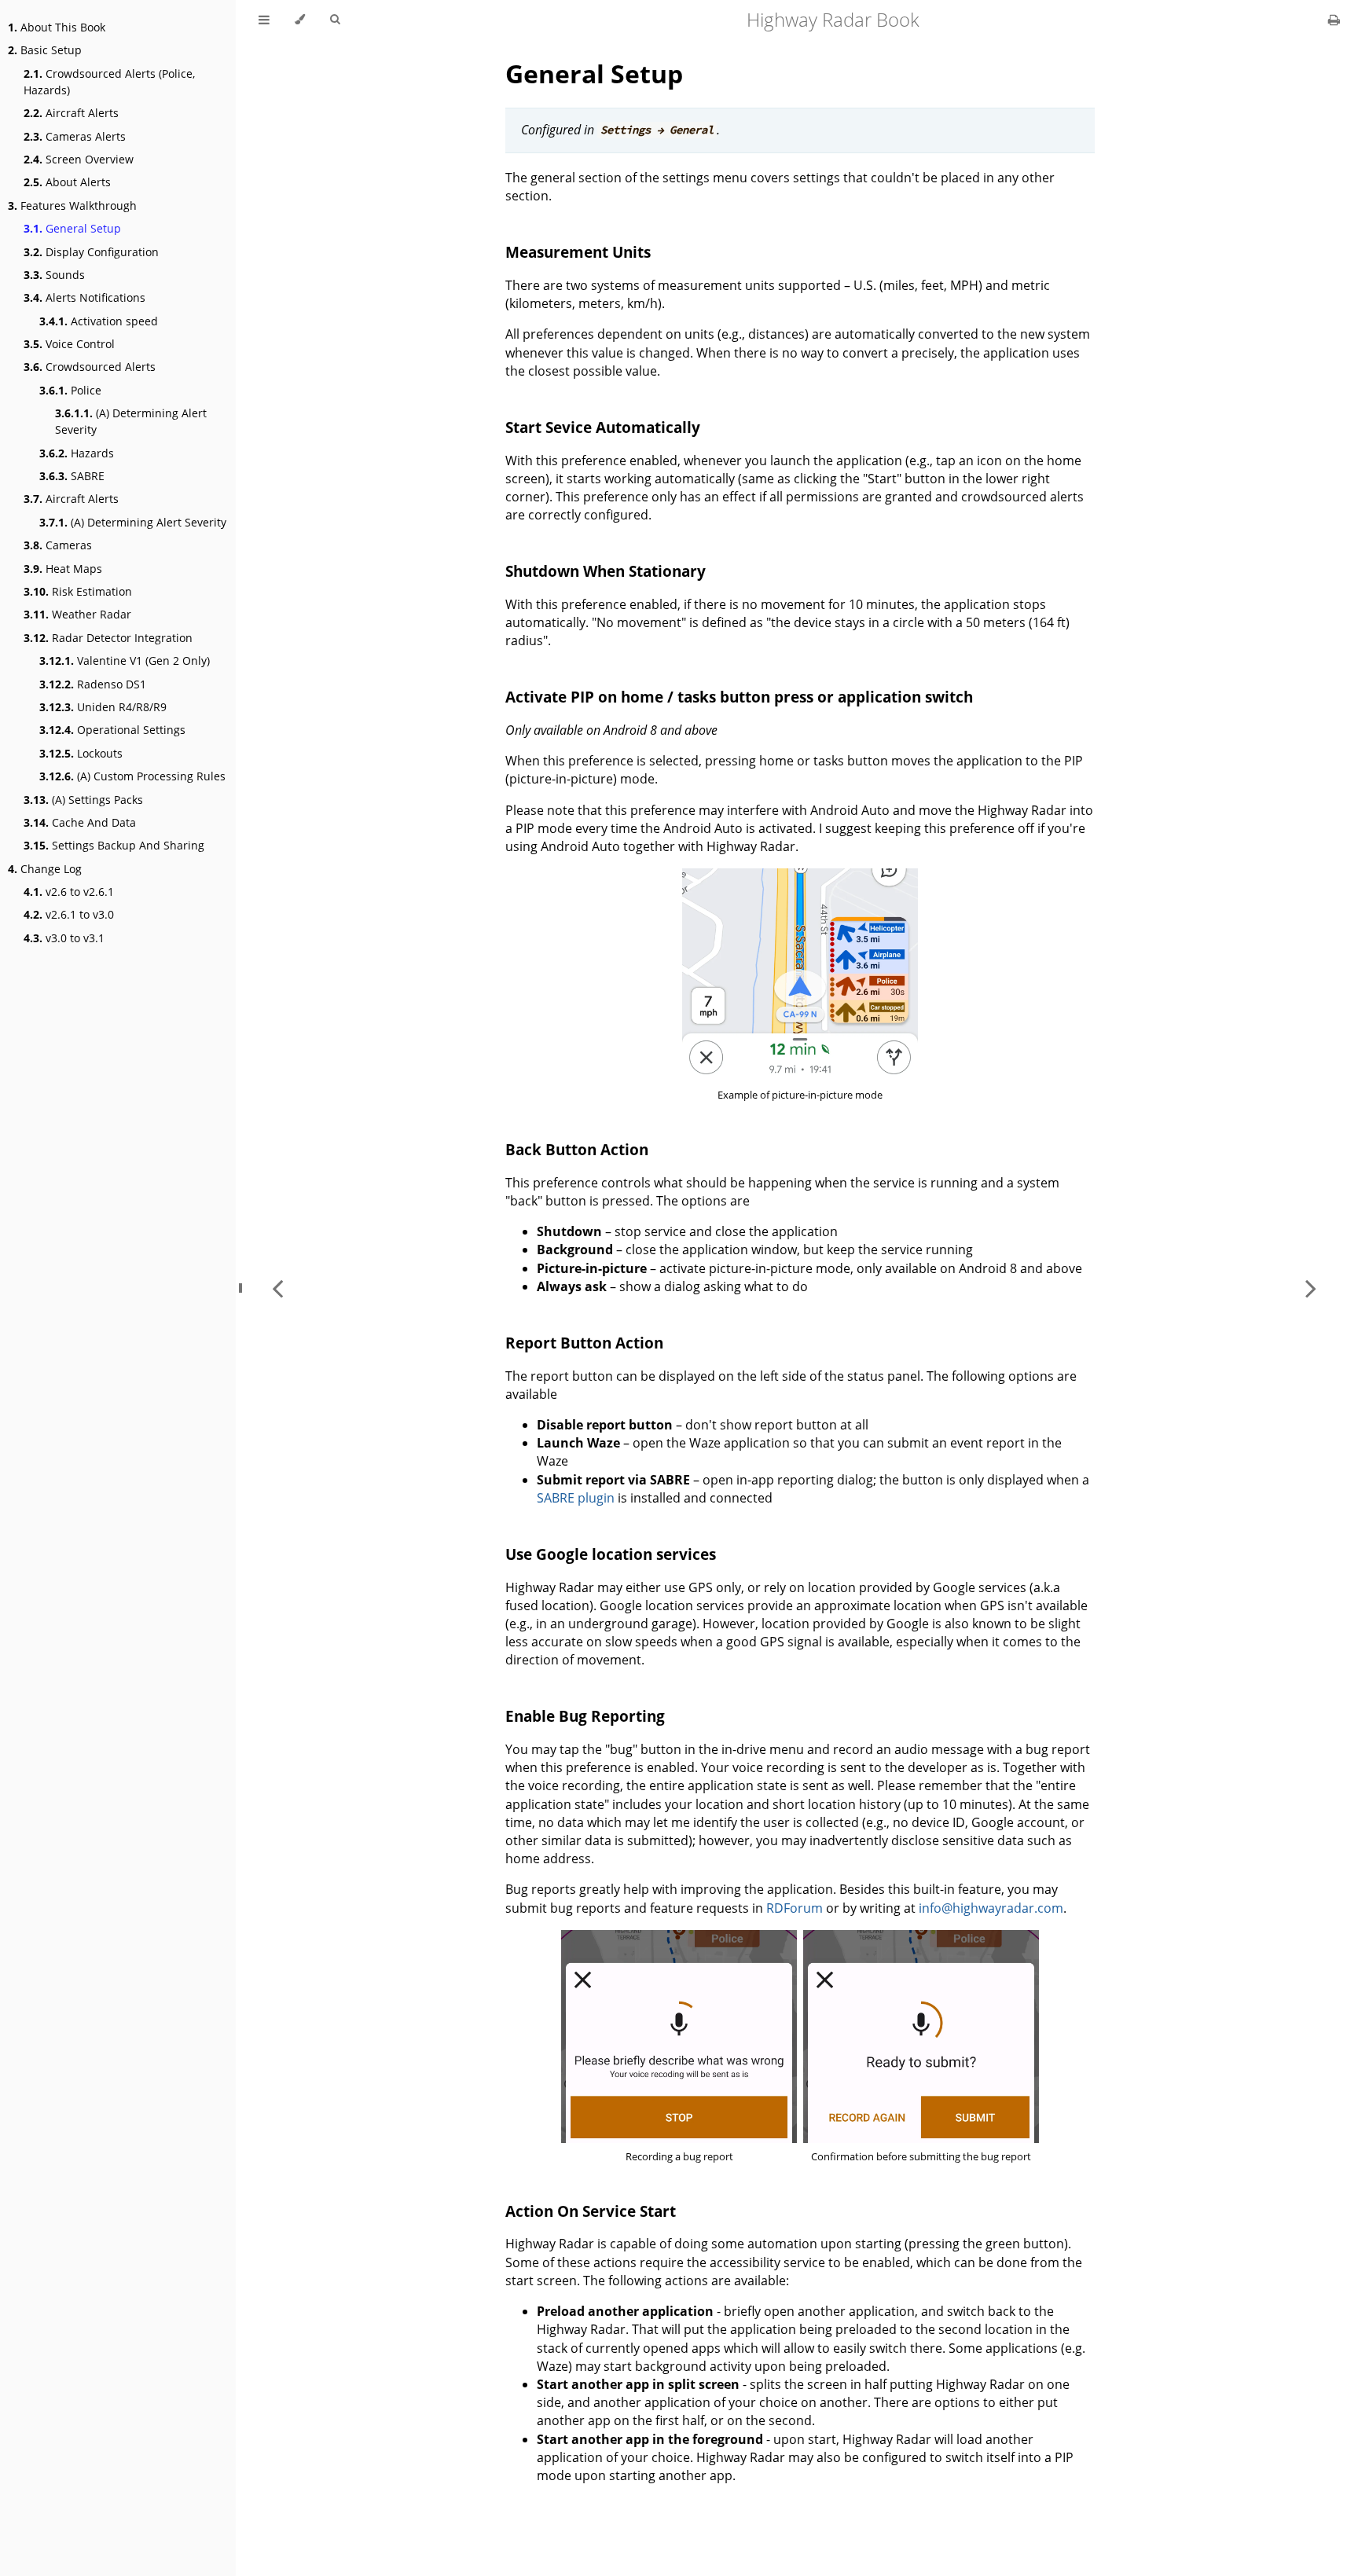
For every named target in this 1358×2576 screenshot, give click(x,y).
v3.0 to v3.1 (64, 938)
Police (70, 390)
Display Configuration (91, 252)
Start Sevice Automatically (603, 427)
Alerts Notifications (84, 297)
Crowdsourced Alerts (90, 367)
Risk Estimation (78, 591)
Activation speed (99, 321)
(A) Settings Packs (83, 800)
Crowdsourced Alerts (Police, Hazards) (109, 82)
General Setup (72, 228)
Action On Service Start (591, 2211)
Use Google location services (611, 1554)
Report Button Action (584, 1343)
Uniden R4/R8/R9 (103, 707)
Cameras (58, 545)
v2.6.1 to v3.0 (69, 914)
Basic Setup (45, 50)
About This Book (57, 27)
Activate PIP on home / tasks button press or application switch (739, 697)
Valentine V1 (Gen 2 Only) (125, 661)
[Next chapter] (1311, 1288)
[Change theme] (300, 20)
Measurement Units (578, 252)
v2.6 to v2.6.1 (69, 892)
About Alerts (67, 182)
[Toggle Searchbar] (335, 20)
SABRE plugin (576, 1498)
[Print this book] (1334, 20)
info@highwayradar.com (991, 1908)
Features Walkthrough (72, 205)
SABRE (72, 476)
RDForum (795, 1908)
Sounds (54, 275)
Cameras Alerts (75, 136)
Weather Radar (77, 614)
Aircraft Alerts (71, 113)
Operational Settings (112, 730)
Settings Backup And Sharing (114, 845)
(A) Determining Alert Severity (131, 421)
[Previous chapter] (277, 1288)
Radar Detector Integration (108, 638)
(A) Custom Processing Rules (132, 776)
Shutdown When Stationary (606, 571)
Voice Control (69, 344)
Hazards (77, 453)
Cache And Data (80, 822)
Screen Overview (79, 159)
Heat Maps (63, 569)
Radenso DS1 (93, 684)
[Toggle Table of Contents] (264, 20)
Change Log (45, 869)
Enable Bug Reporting (585, 1716)
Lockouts (81, 753)
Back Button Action (577, 1149)
